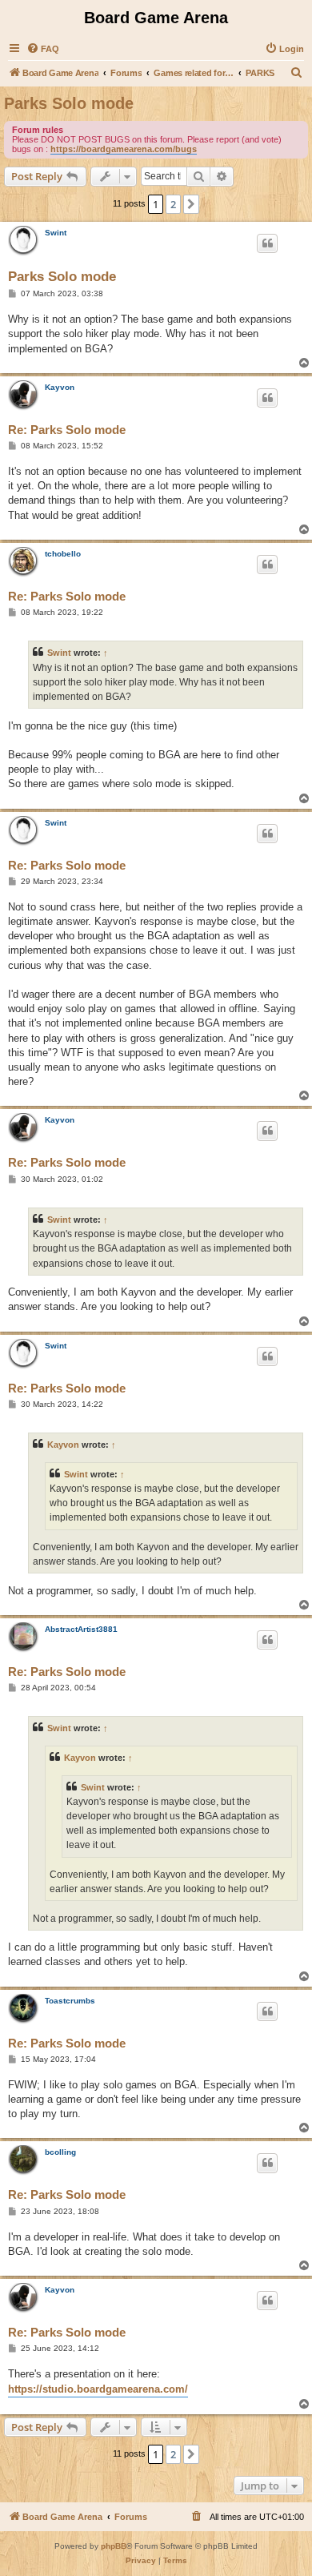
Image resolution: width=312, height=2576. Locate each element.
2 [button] (173, 204)
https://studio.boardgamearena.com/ (98, 2389)
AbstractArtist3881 (81, 1629)
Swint (56, 233)
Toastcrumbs (70, 2001)
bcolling (60, 2152)
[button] (191, 204)
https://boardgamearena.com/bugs (124, 149)
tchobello (63, 554)
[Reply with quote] (267, 243)
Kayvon (60, 387)
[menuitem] (43, 49)
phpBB (114, 2546)
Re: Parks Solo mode (67, 430)
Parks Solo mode (69, 103)
